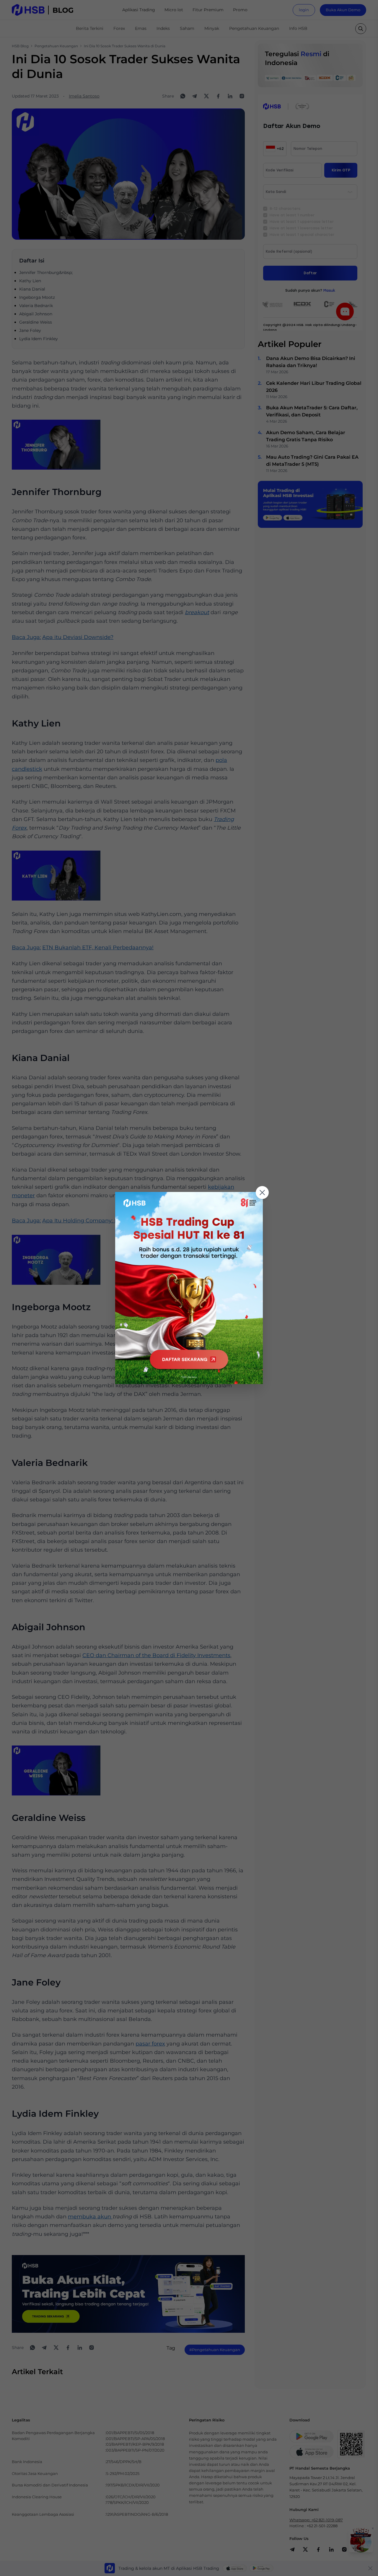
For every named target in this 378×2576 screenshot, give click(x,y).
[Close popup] (262, 1193)
